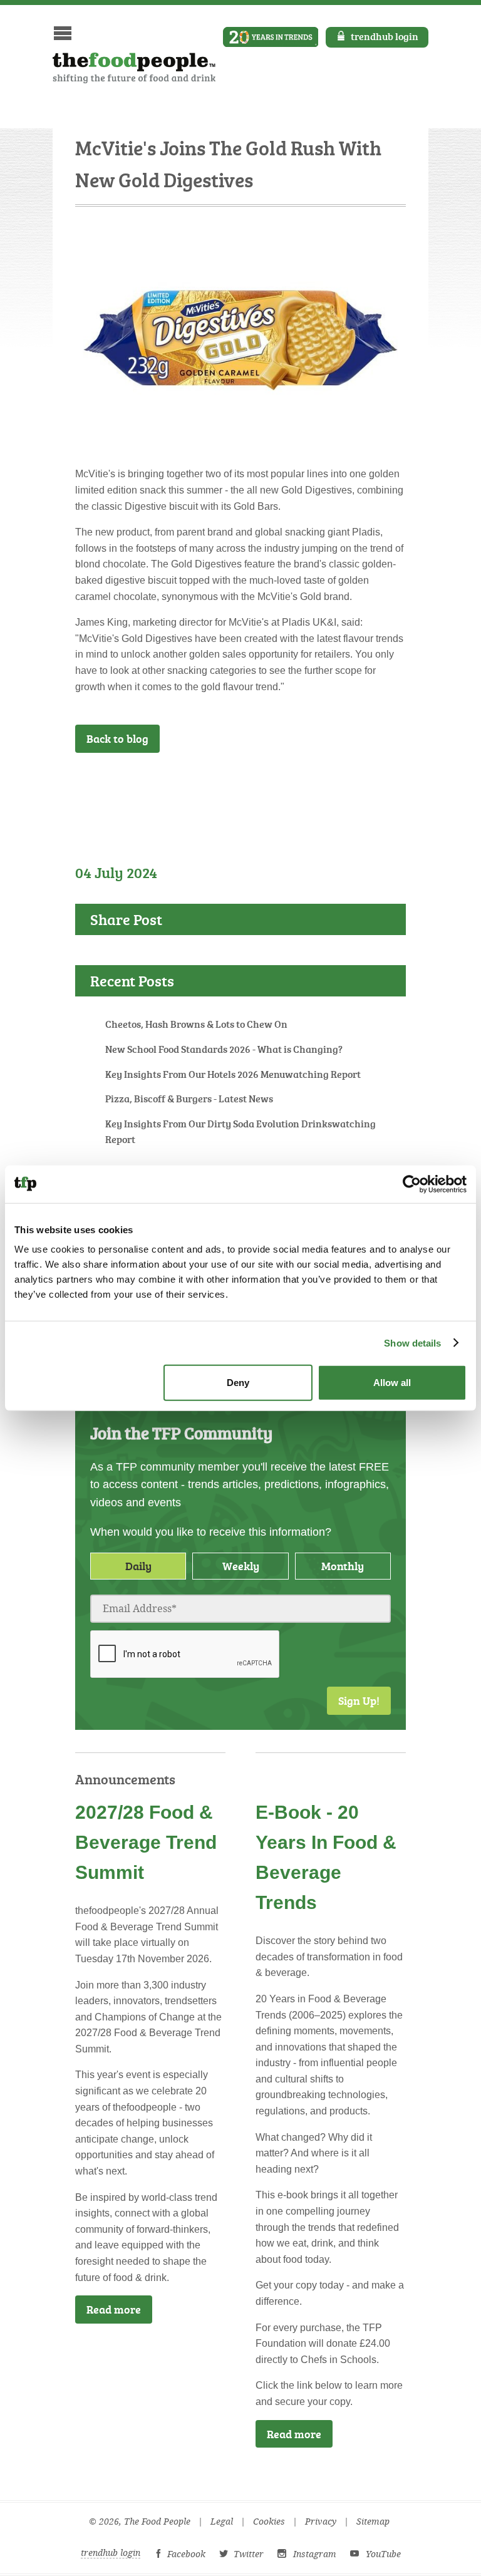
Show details (412, 1342)
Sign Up (367, 786)
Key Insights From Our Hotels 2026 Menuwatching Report (233, 1074)
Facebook (186, 2554)
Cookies (269, 2522)
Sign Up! (359, 1700)
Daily (138, 1566)
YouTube (383, 2554)
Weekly (241, 1566)
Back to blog (117, 738)
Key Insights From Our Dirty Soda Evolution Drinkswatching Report (240, 1132)
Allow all (392, 1383)
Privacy (321, 2522)
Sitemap (373, 2522)
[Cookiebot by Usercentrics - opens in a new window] (412, 1184)
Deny (238, 1383)
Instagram (315, 2554)
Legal (222, 2522)
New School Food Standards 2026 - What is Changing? (224, 1049)
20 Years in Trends (271, 37)
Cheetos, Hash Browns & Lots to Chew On (196, 1024)
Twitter (249, 2554)
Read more (114, 2309)
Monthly (343, 1566)
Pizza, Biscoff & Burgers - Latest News (189, 1099)
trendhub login (385, 36)
